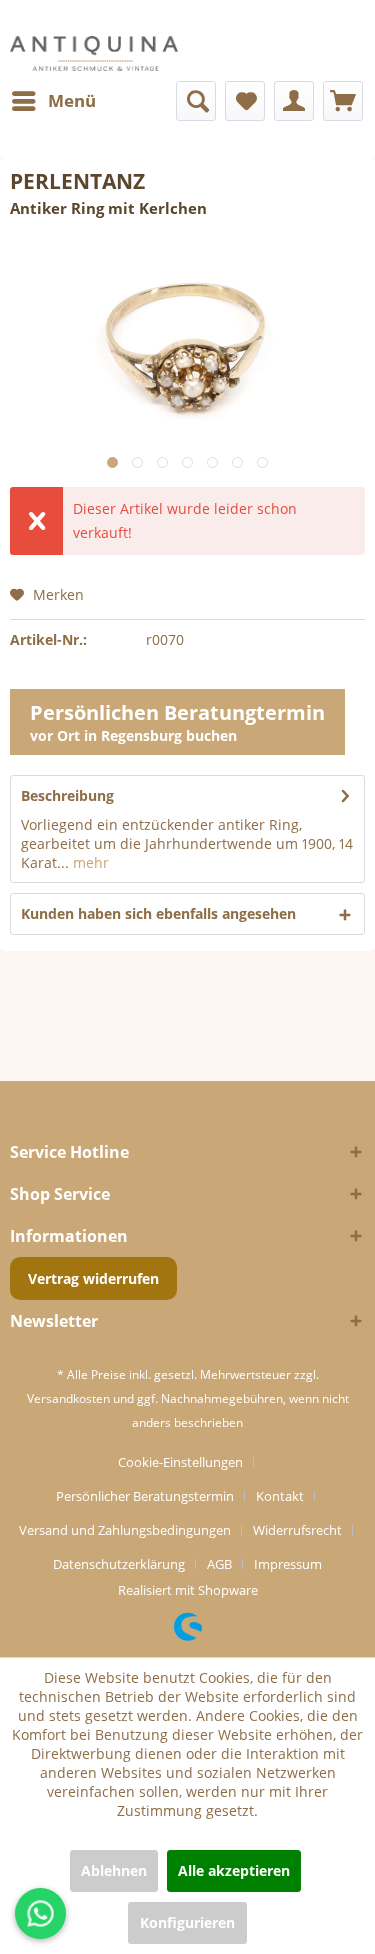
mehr (89, 862)
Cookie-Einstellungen (180, 1462)
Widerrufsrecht (297, 1530)
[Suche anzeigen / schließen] (196, 101)
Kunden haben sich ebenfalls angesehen (158, 913)
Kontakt (280, 1496)
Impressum (288, 1564)
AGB (219, 1564)
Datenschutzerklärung (119, 1564)
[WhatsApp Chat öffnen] (40, 1913)
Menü (72, 100)
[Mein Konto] (294, 101)
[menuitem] (53, 101)
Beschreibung (67, 795)
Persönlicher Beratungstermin (145, 1496)
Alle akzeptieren (234, 1870)
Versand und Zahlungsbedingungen (125, 1530)
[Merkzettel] (245, 101)
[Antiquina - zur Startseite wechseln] (94, 53)
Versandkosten (68, 1398)
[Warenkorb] (343, 101)
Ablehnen (114, 1870)
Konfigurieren (187, 1922)
